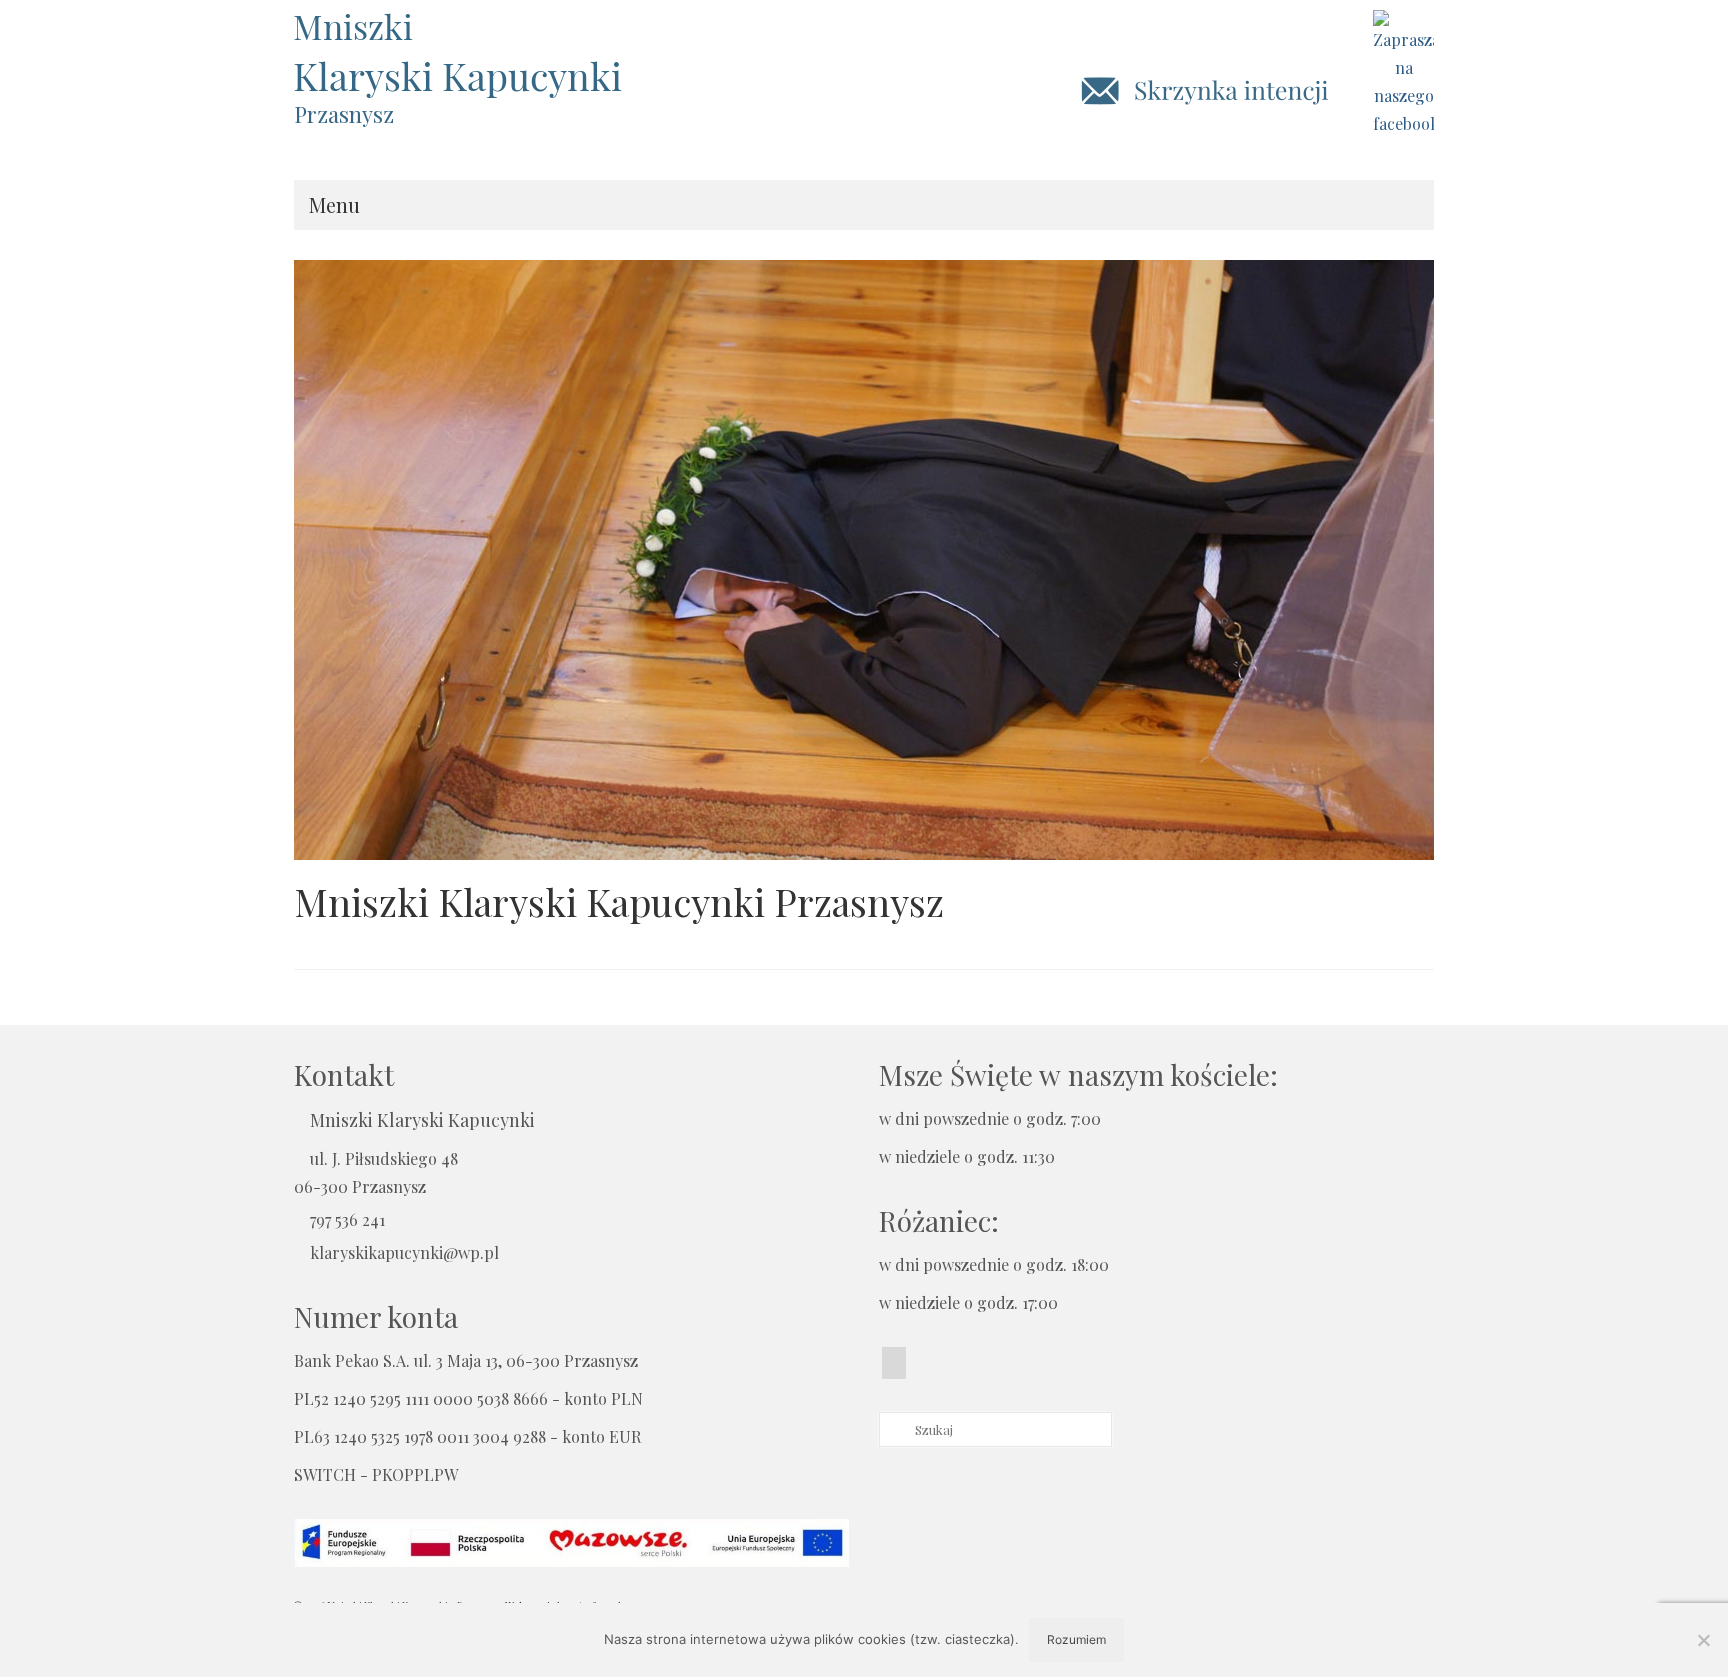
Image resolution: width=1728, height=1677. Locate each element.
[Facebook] (894, 1363)
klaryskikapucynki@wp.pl (404, 1252)
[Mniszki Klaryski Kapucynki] (474, 54)
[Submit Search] (894, 1429)
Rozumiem (1076, 1639)
